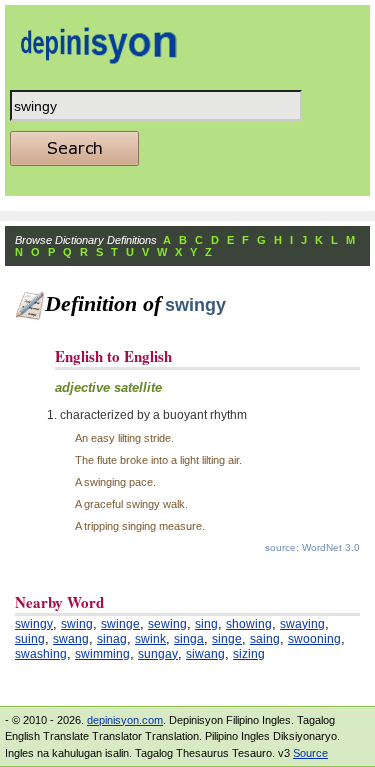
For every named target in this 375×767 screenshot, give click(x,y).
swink (150, 639)
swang (71, 639)
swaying (302, 624)
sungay (158, 654)
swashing (41, 654)
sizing (249, 654)
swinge (120, 624)
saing (265, 639)
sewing (167, 624)
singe (227, 639)
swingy (34, 624)
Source (310, 753)
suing (30, 639)
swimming (102, 654)
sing (206, 624)
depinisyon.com (125, 720)
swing (77, 624)
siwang (205, 654)
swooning (314, 639)
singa (189, 639)
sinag (112, 639)
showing (249, 624)
